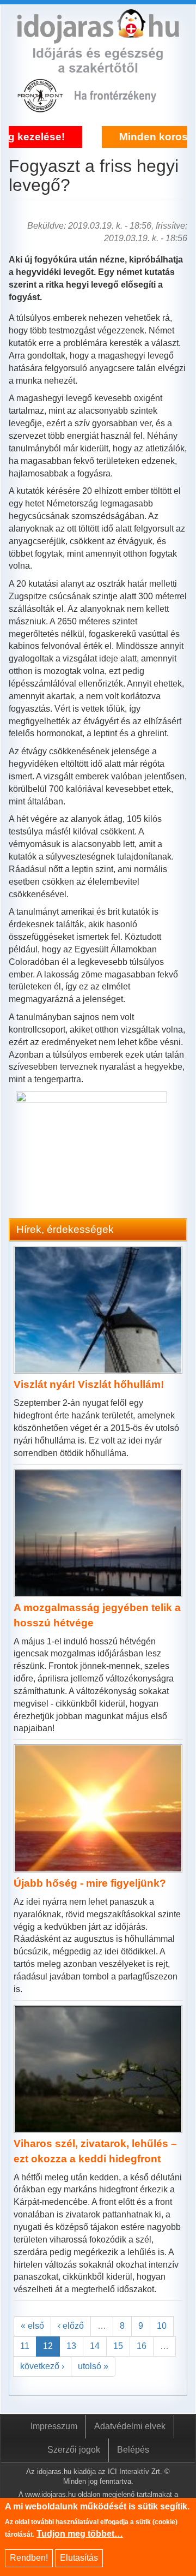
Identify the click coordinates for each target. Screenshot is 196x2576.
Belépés (133, 2450)
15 (118, 2346)
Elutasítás (79, 2558)
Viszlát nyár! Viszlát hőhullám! (89, 1384)
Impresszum (54, 2426)
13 (71, 2346)
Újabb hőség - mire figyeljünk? (90, 1883)
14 (95, 2346)
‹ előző (71, 2326)
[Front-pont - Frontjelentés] (122, 106)
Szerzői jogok (74, 2450)
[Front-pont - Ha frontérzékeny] (41, 106)
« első (32, 2326)
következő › (42, 2366)
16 (142, 2346)
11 (25, 2346)
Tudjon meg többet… (80, 2534)
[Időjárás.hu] (98, 37)
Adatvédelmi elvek (130, 2426)
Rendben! (29, 2558)
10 (162, 2326)
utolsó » (93, 2366)
